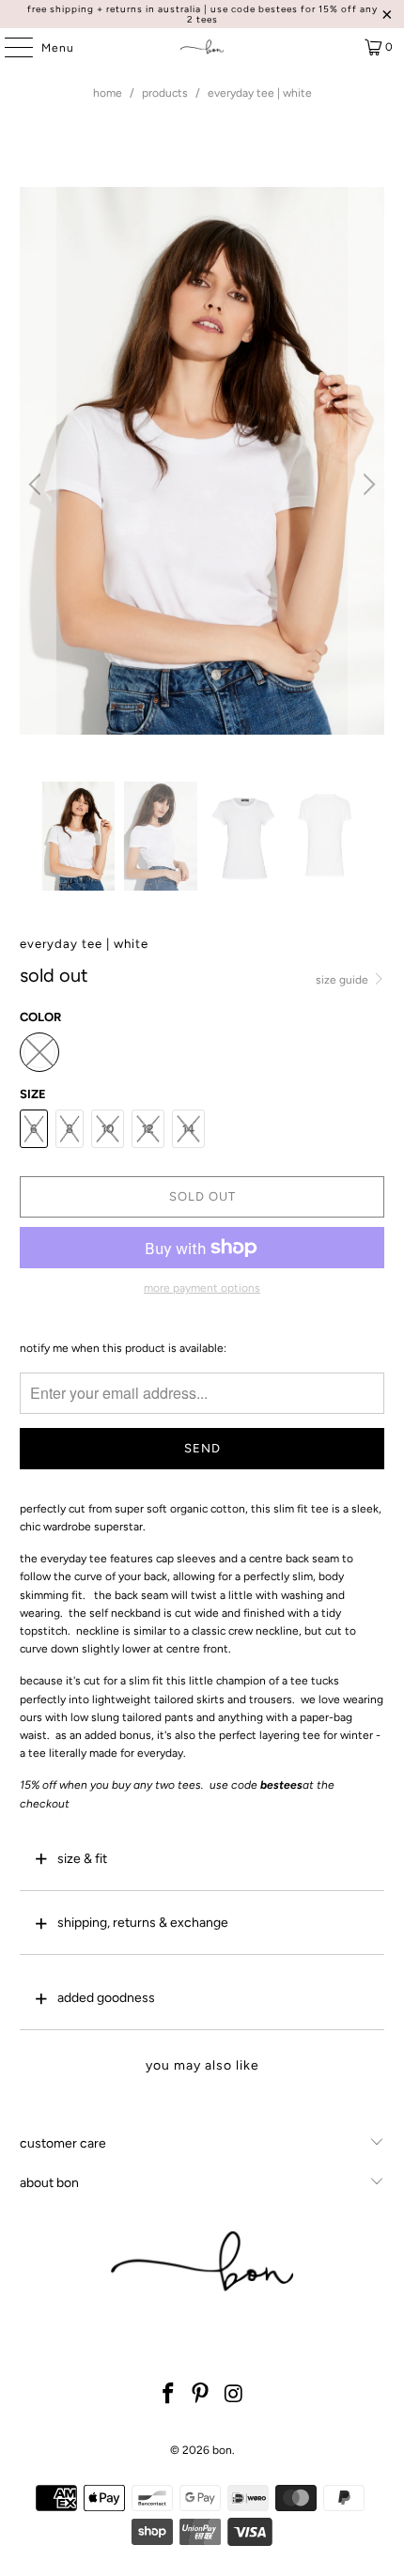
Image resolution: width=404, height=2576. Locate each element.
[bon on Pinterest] (201, 2395)
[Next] (366, 484)
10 (108, 1129)
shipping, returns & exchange (143, 1923)
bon (222, 2450)
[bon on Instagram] (234, 2395)
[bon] (202, 47)
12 (148, 1129)
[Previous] (38, 484)
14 (188, 1129)
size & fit (82, 1859)
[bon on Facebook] (168, 2395)
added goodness (106, 1998)
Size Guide (343, 980)
